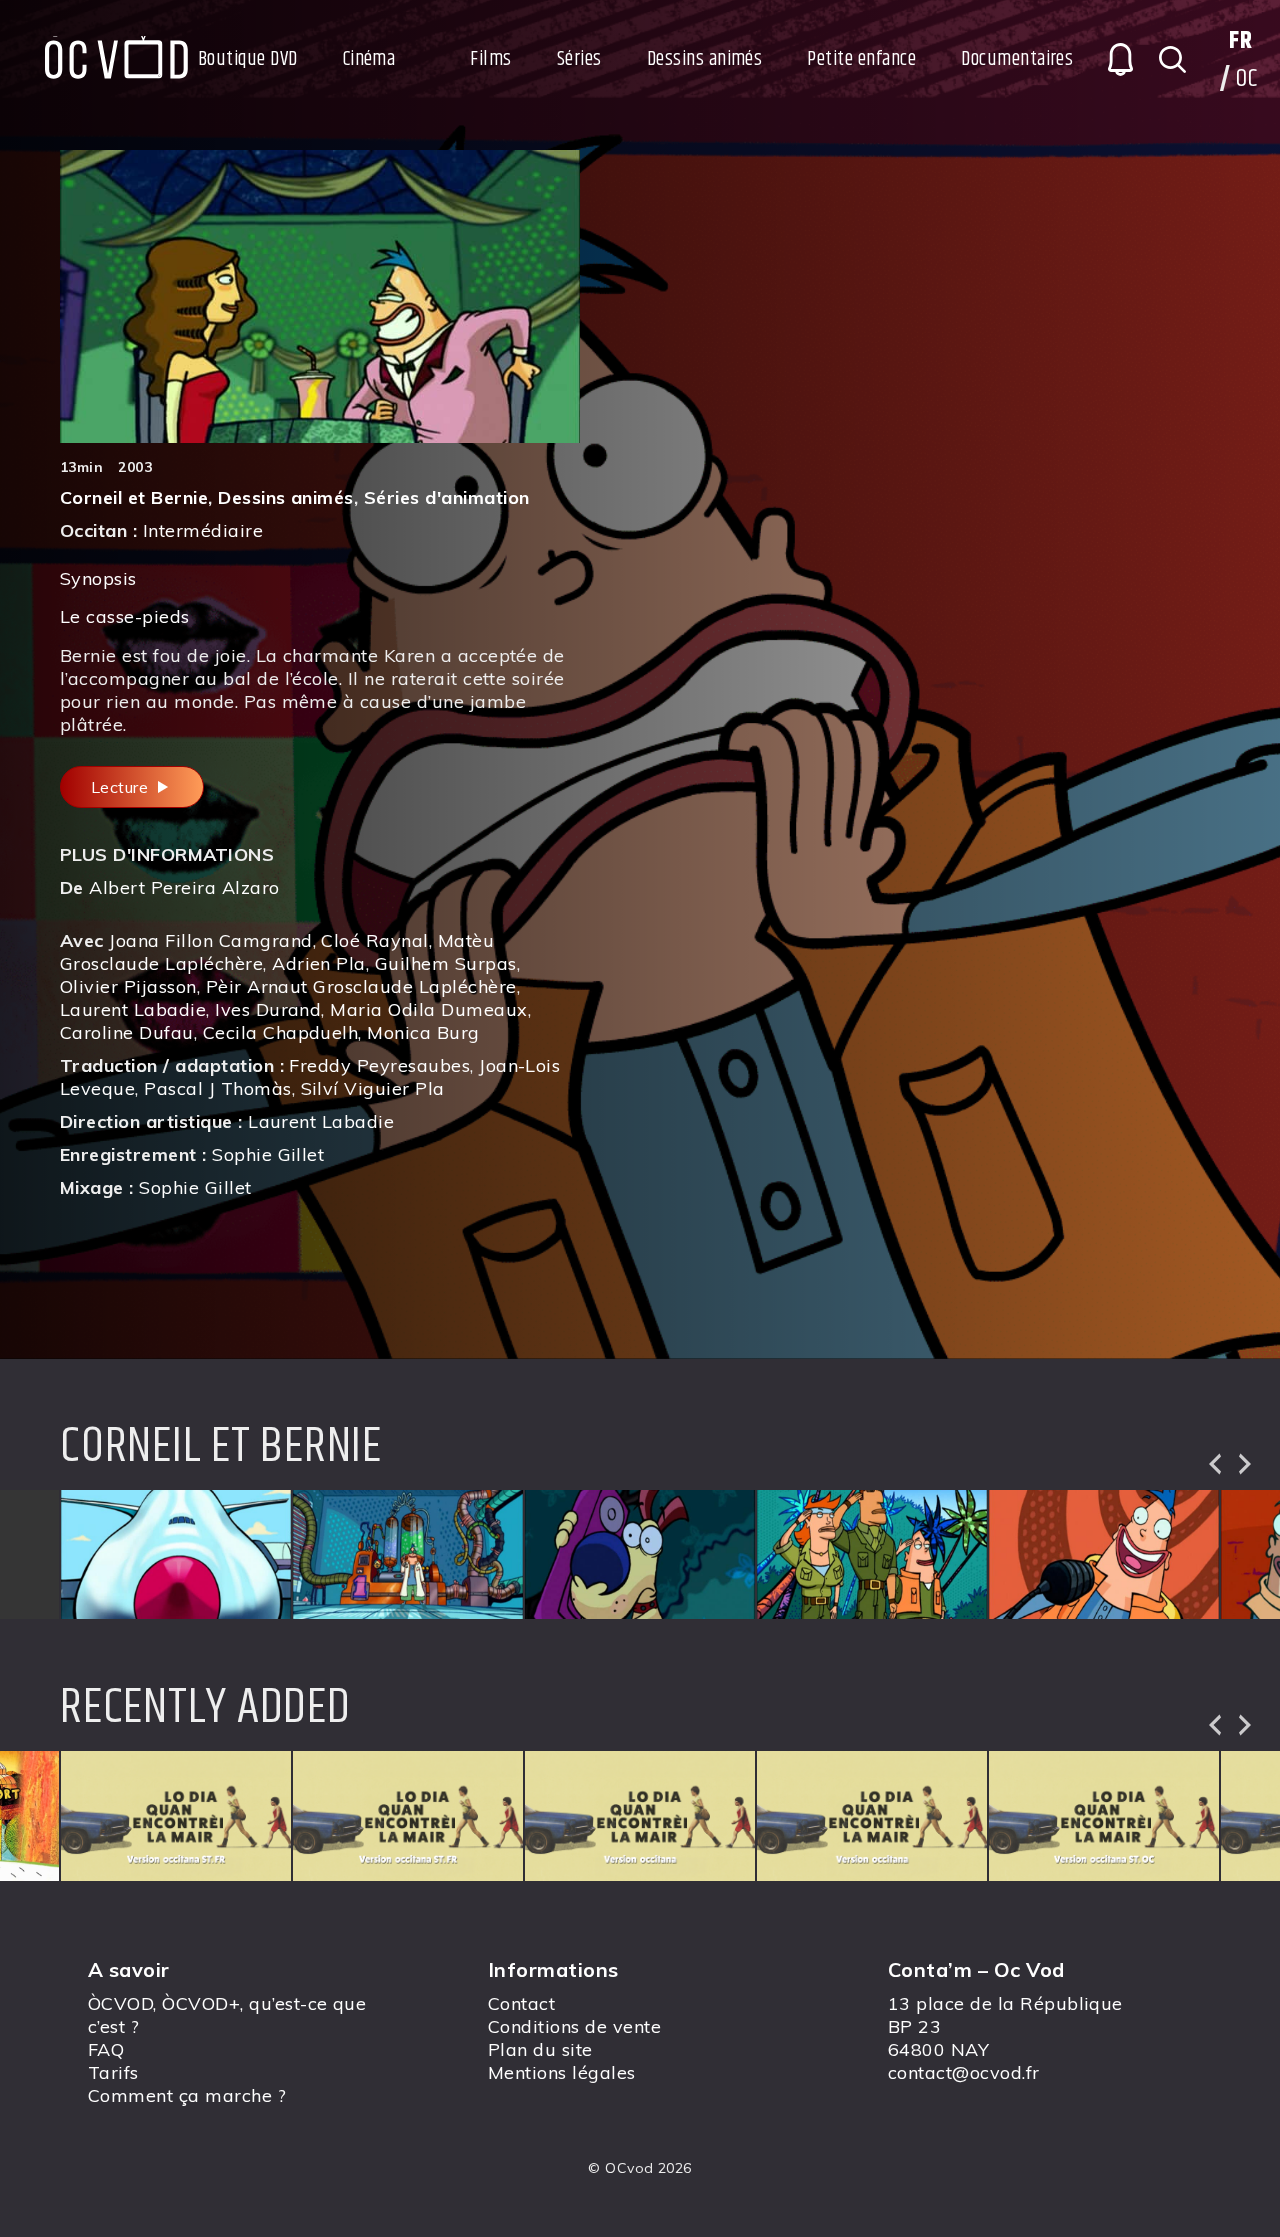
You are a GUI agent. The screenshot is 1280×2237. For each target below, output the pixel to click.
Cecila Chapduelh (281, 1032)
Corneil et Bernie (134, 497)
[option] (176, 1554)
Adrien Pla (319, 963)
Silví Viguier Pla (373, 1088)
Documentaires (1017, 59)
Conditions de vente (574, 2026)
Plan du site (540, 2049)
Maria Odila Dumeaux (428, 1009)
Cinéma (369, 59)
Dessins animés (705, 59)
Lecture (122, 787)
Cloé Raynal (374, 940)
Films (490, 59)
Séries (579, 59)
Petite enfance (861, 59)
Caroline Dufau (127, 1032)
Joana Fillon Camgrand (210, 940)
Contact (521, 2003)
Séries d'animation (447, 497)
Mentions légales (562, 2072)
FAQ (106, 2049)
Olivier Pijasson (128, 986)
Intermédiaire (203, 530)
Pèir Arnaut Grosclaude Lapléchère (361, 986)
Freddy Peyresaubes (379, 1065)
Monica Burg (423, 1032)
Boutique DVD (248, 59)
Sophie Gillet (268, 1154)
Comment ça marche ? (187, 2095)
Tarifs (113, 2072)
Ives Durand (268, 1009)
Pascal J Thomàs (217, 1088)
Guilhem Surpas (446, 963)
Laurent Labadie (133, 1009)
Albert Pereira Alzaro (184, 887)
